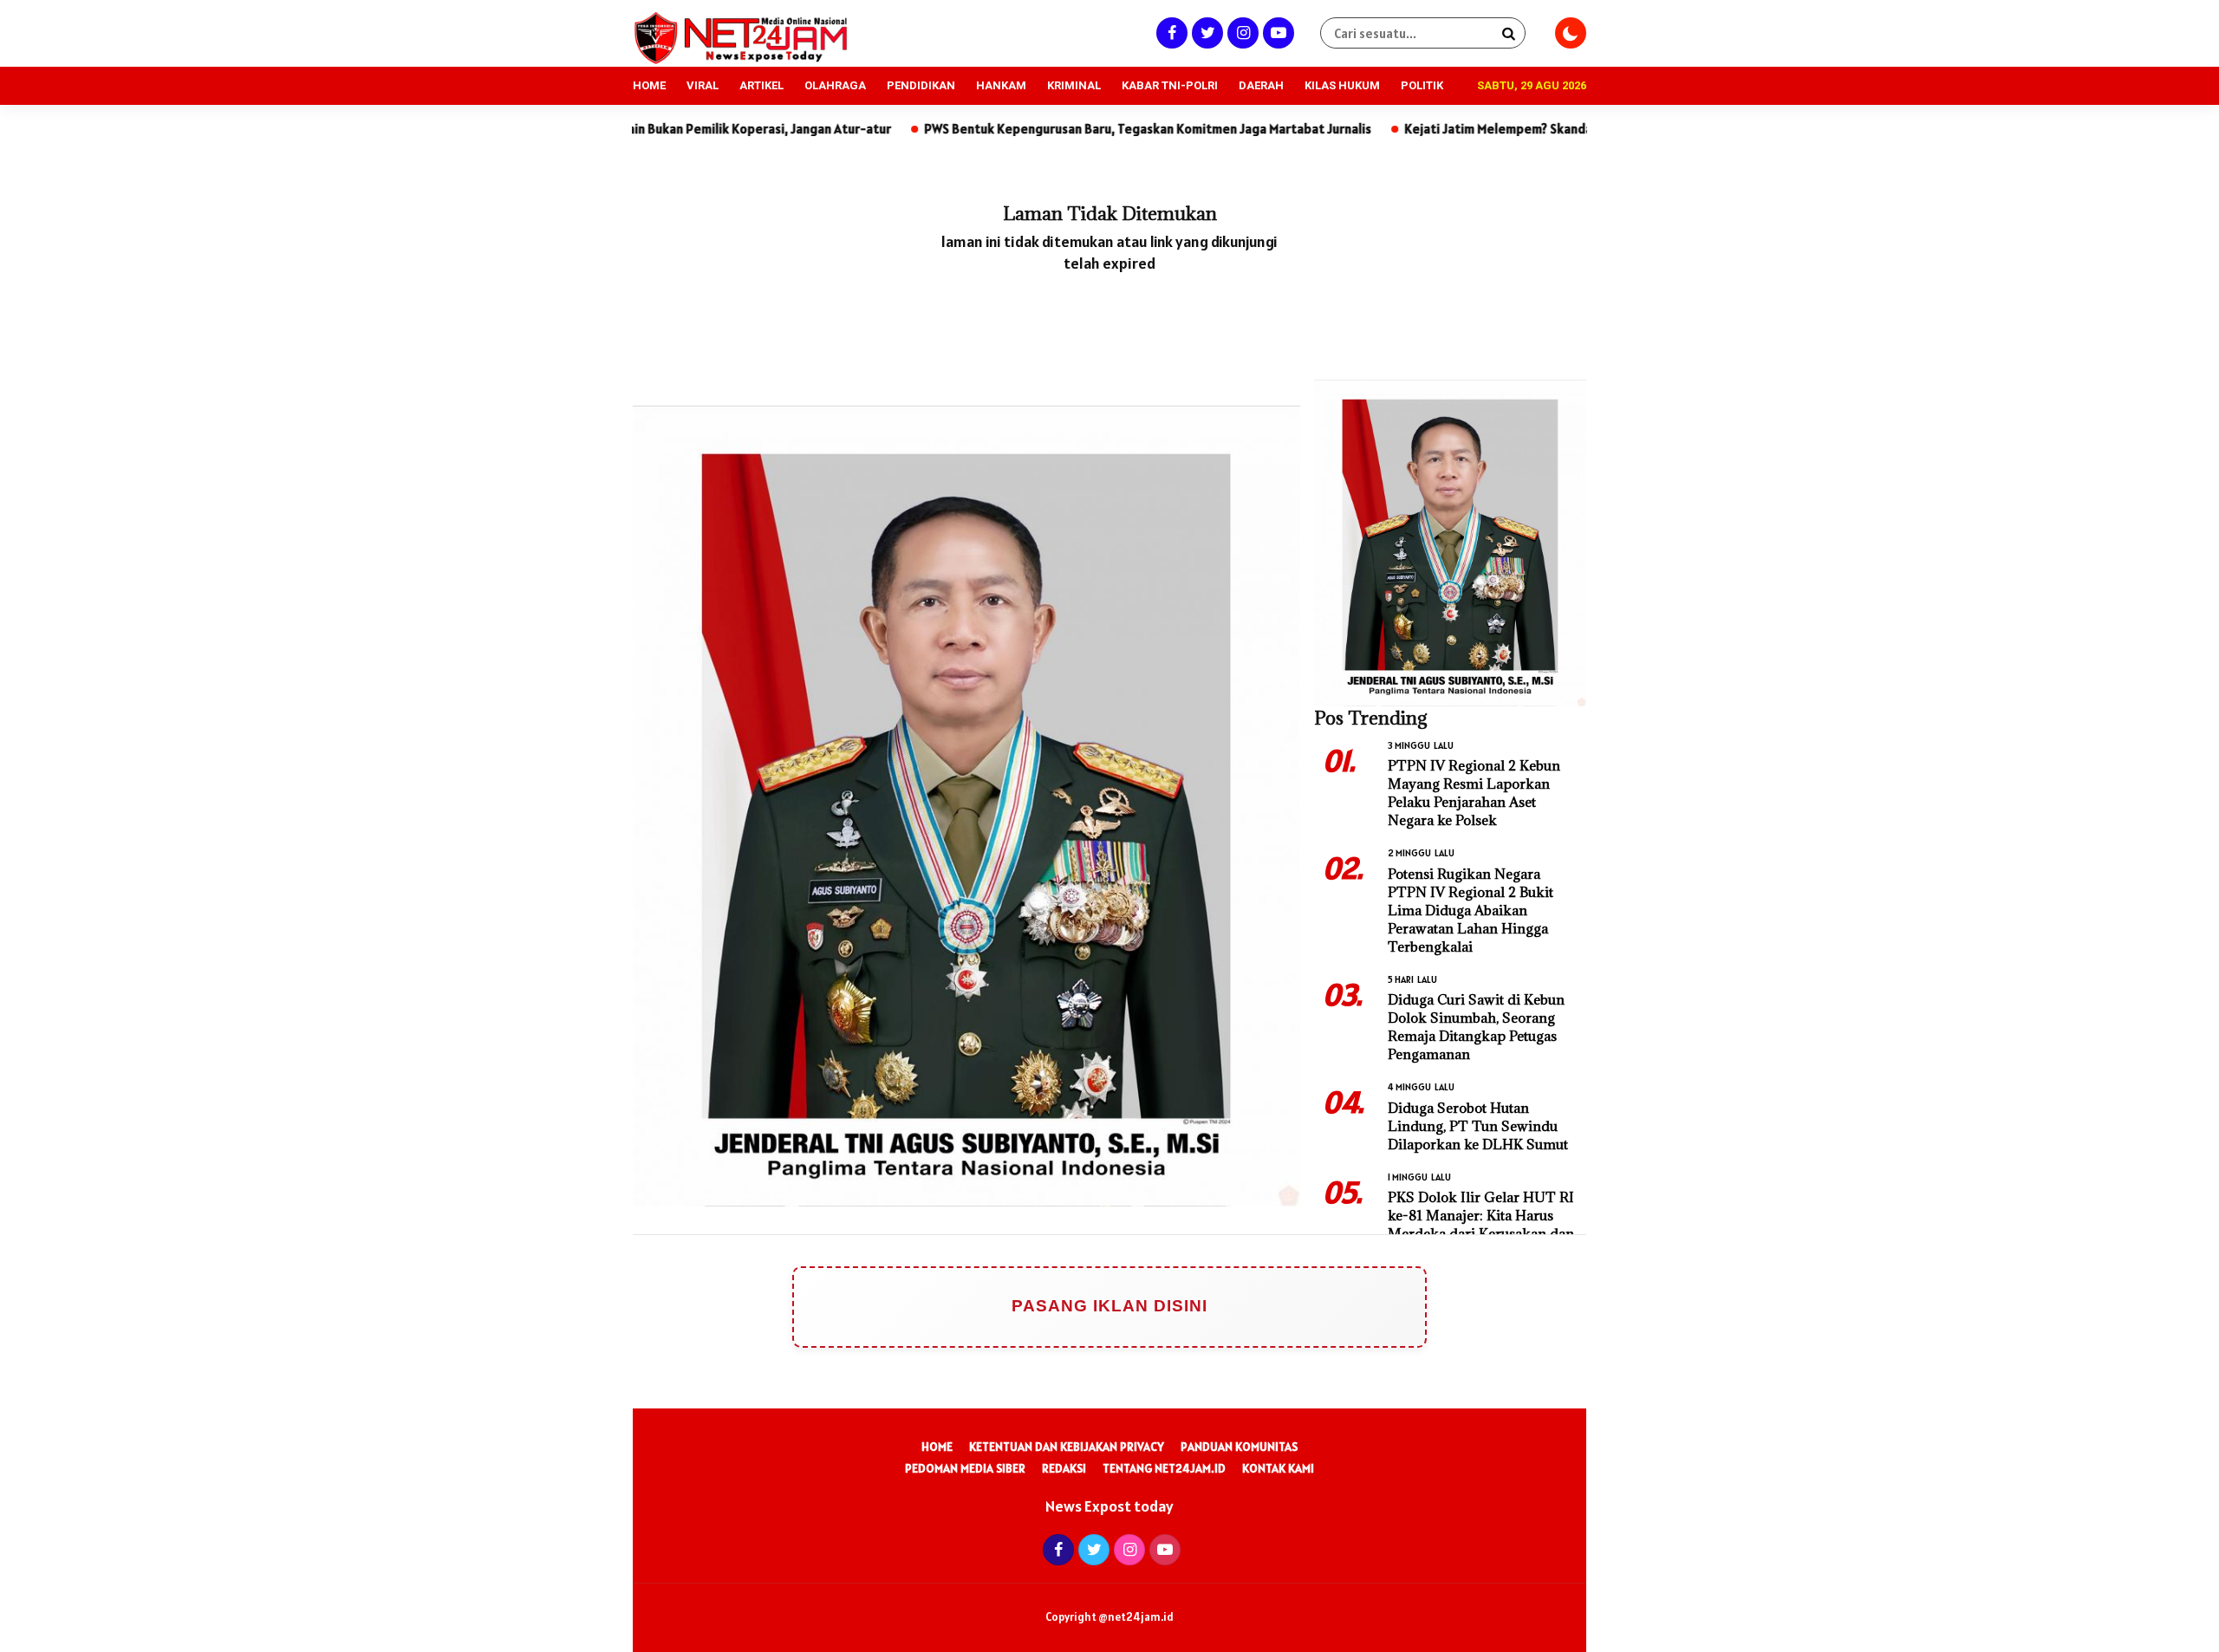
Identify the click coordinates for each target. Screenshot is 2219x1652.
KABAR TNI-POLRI (1170, 85)
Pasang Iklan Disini (1109, 1306)
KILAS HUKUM (1342, 85)
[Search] (1508, 33)
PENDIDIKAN (921, 85)
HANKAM (1001, 85)
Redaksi (1064, 1468)
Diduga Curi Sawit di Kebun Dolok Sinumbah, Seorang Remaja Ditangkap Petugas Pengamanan (1476, 1027)
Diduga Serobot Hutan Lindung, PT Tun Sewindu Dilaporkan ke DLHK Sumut (1478, 1126)
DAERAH (1261, 85)
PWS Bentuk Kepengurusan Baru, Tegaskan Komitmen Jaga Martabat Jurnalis (1034, 129)
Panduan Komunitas (1239, 1447)
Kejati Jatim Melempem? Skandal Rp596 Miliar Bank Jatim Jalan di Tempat (1505, 129)
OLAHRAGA (835, 85)
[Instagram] (1241, 33)
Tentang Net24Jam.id (1164, 1468)
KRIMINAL (1074, 85)
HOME (649, 85)
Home (937, 1447)
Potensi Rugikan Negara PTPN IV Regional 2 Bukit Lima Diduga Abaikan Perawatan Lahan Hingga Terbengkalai (1471, 910)
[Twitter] (1205, 33)
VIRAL (703, 85)
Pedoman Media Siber (965, 1468)
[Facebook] (1170, 33)
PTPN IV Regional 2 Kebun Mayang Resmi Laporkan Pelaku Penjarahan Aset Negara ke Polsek (1474, 793)
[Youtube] (1276, 33)
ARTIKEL (761, 85)
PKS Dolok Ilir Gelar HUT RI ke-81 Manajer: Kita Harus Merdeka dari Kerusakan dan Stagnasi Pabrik (1481, 1224)
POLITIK (1422, 85)
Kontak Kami (1278, 1468)
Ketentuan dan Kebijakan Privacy (1067, 1447)
